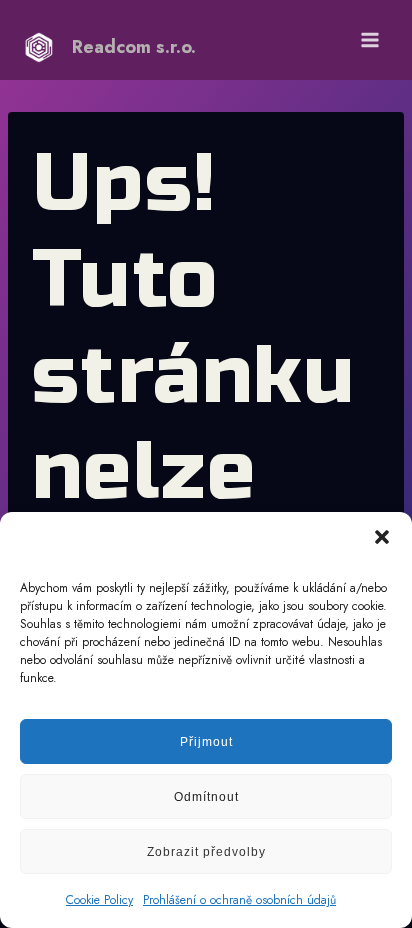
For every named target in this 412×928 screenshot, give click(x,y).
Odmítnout (206, 797)
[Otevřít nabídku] (369, 39)
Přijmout (206, 742)
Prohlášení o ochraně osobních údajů (239, 900)
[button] (382, 537)
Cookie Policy (99, 900)
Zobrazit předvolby (206, 852)
